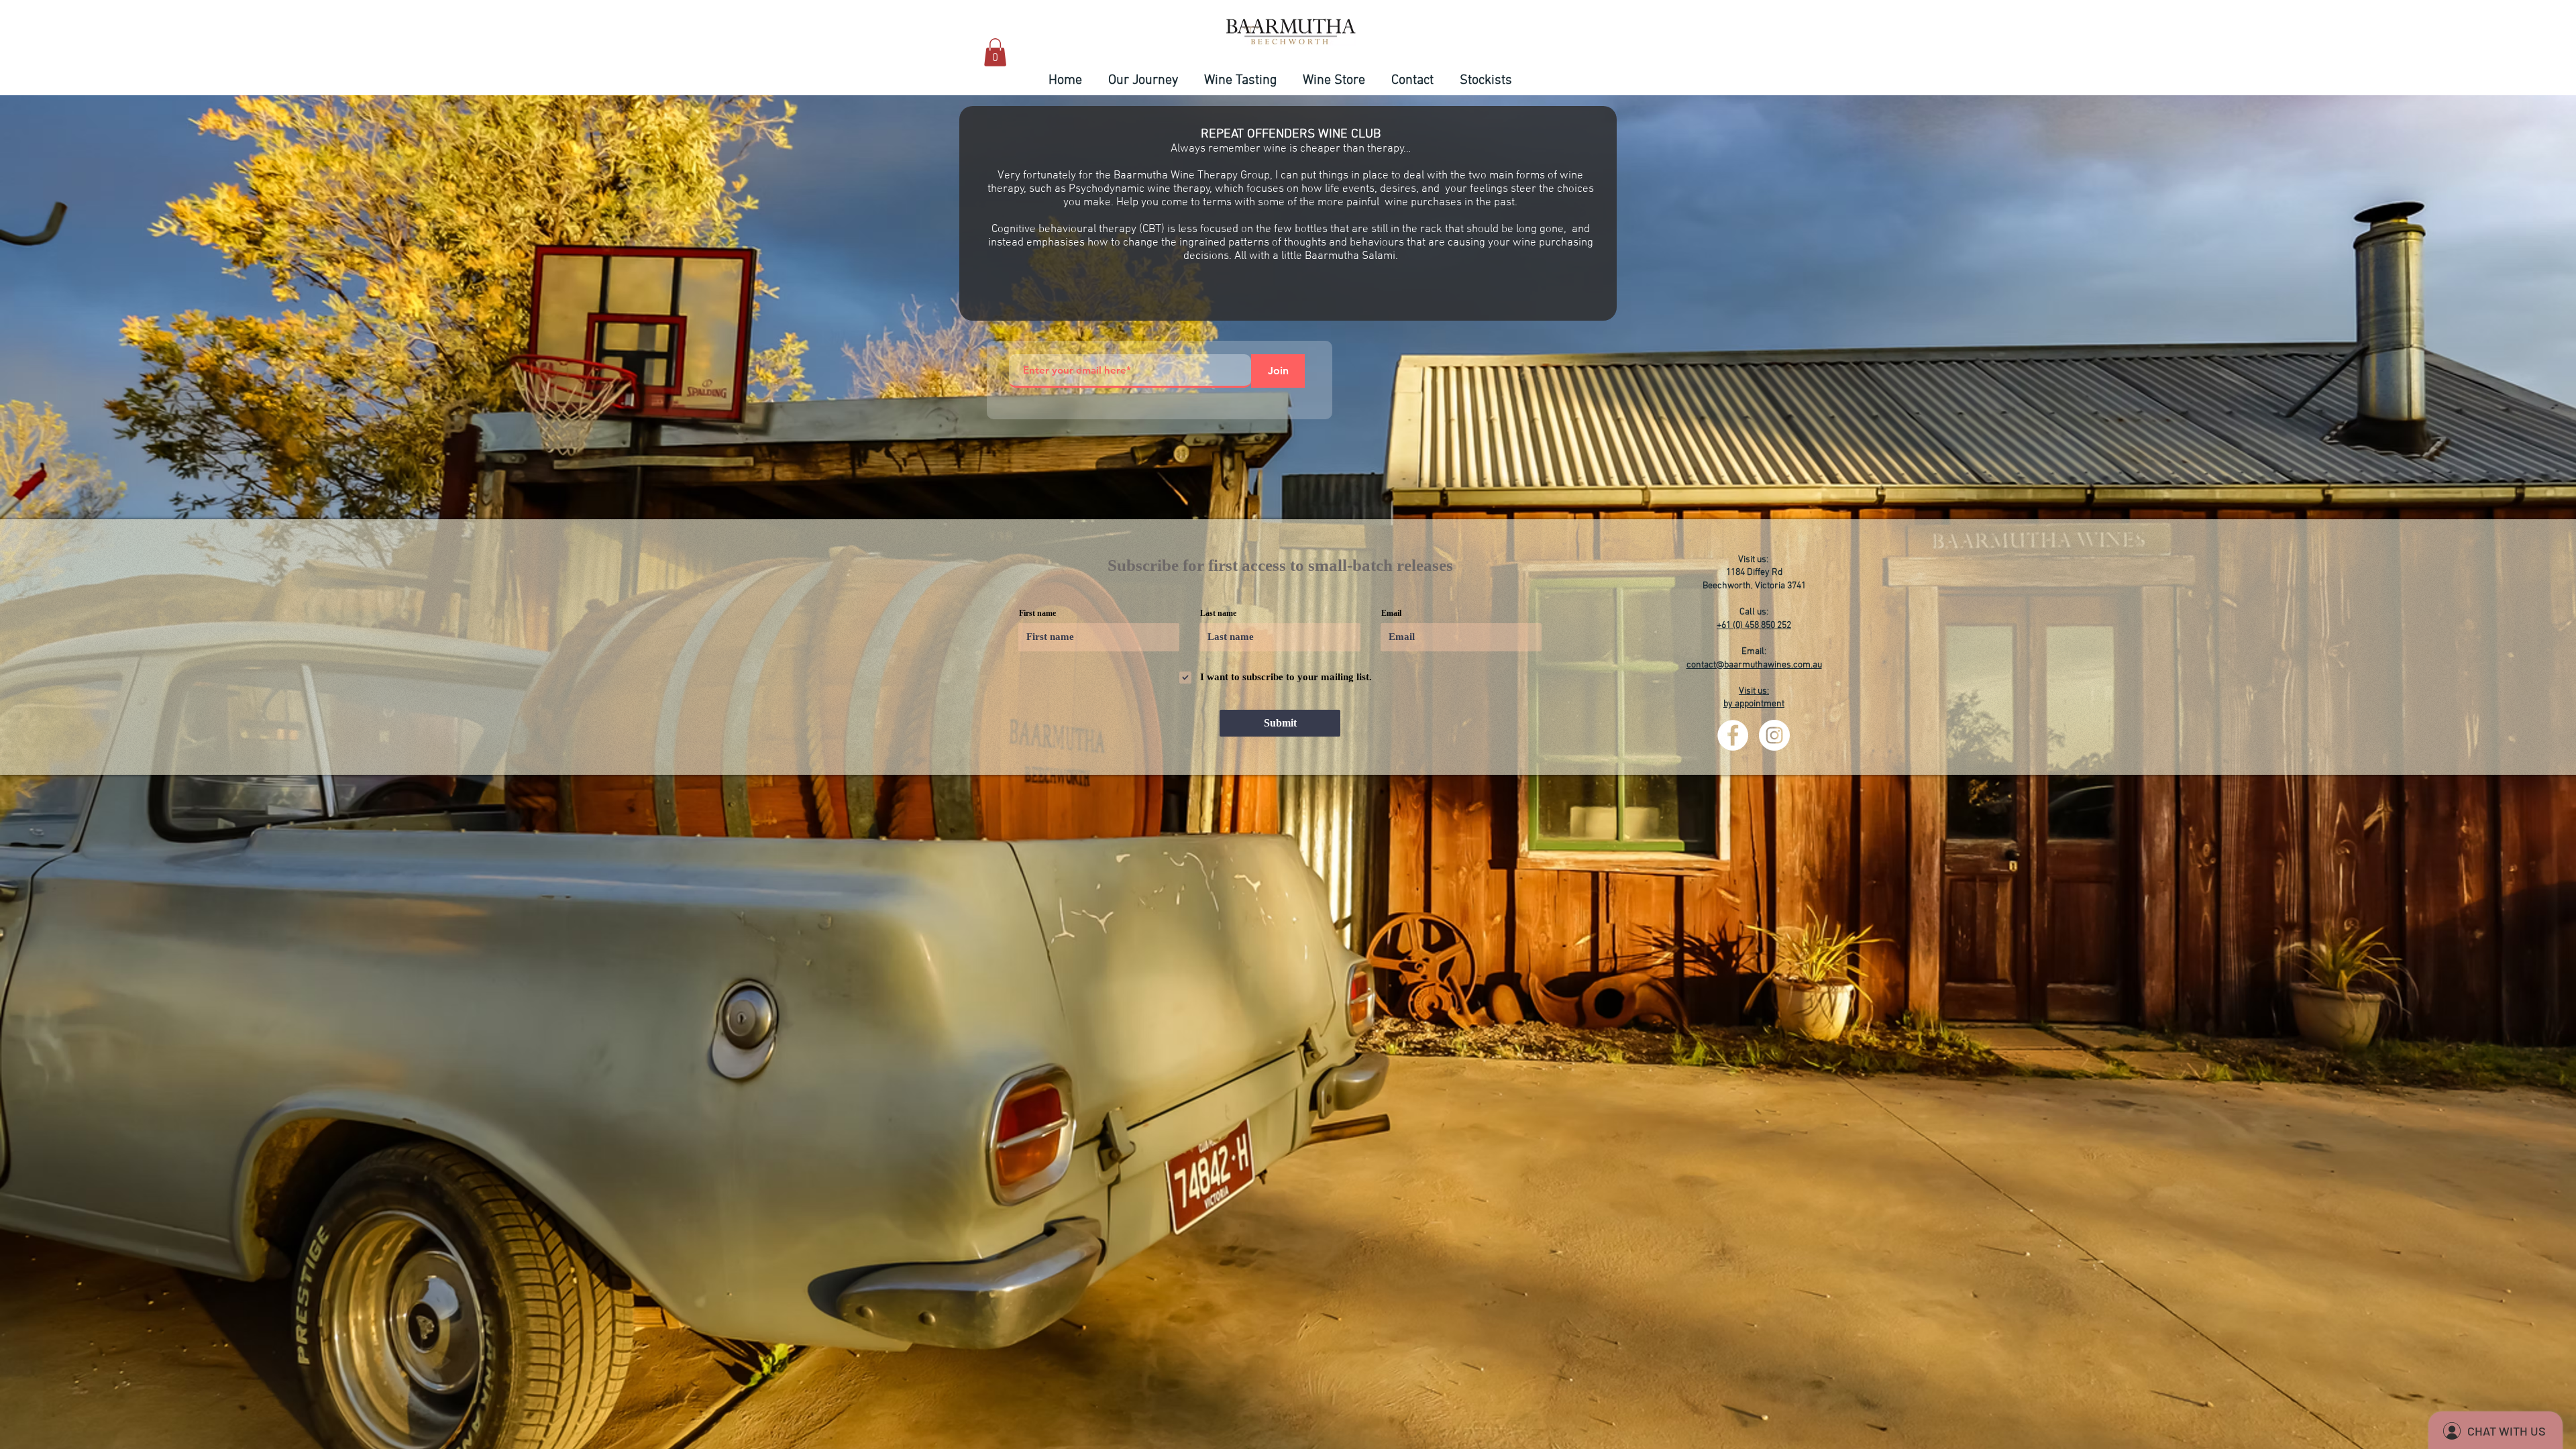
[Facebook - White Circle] (1733, 735)
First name (1037, 613)
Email (1391, 613)
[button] (995, 52)
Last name (1218, 613)
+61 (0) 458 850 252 (1754, 626)
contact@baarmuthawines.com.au (1754, 665)
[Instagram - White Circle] (1774, 735)
